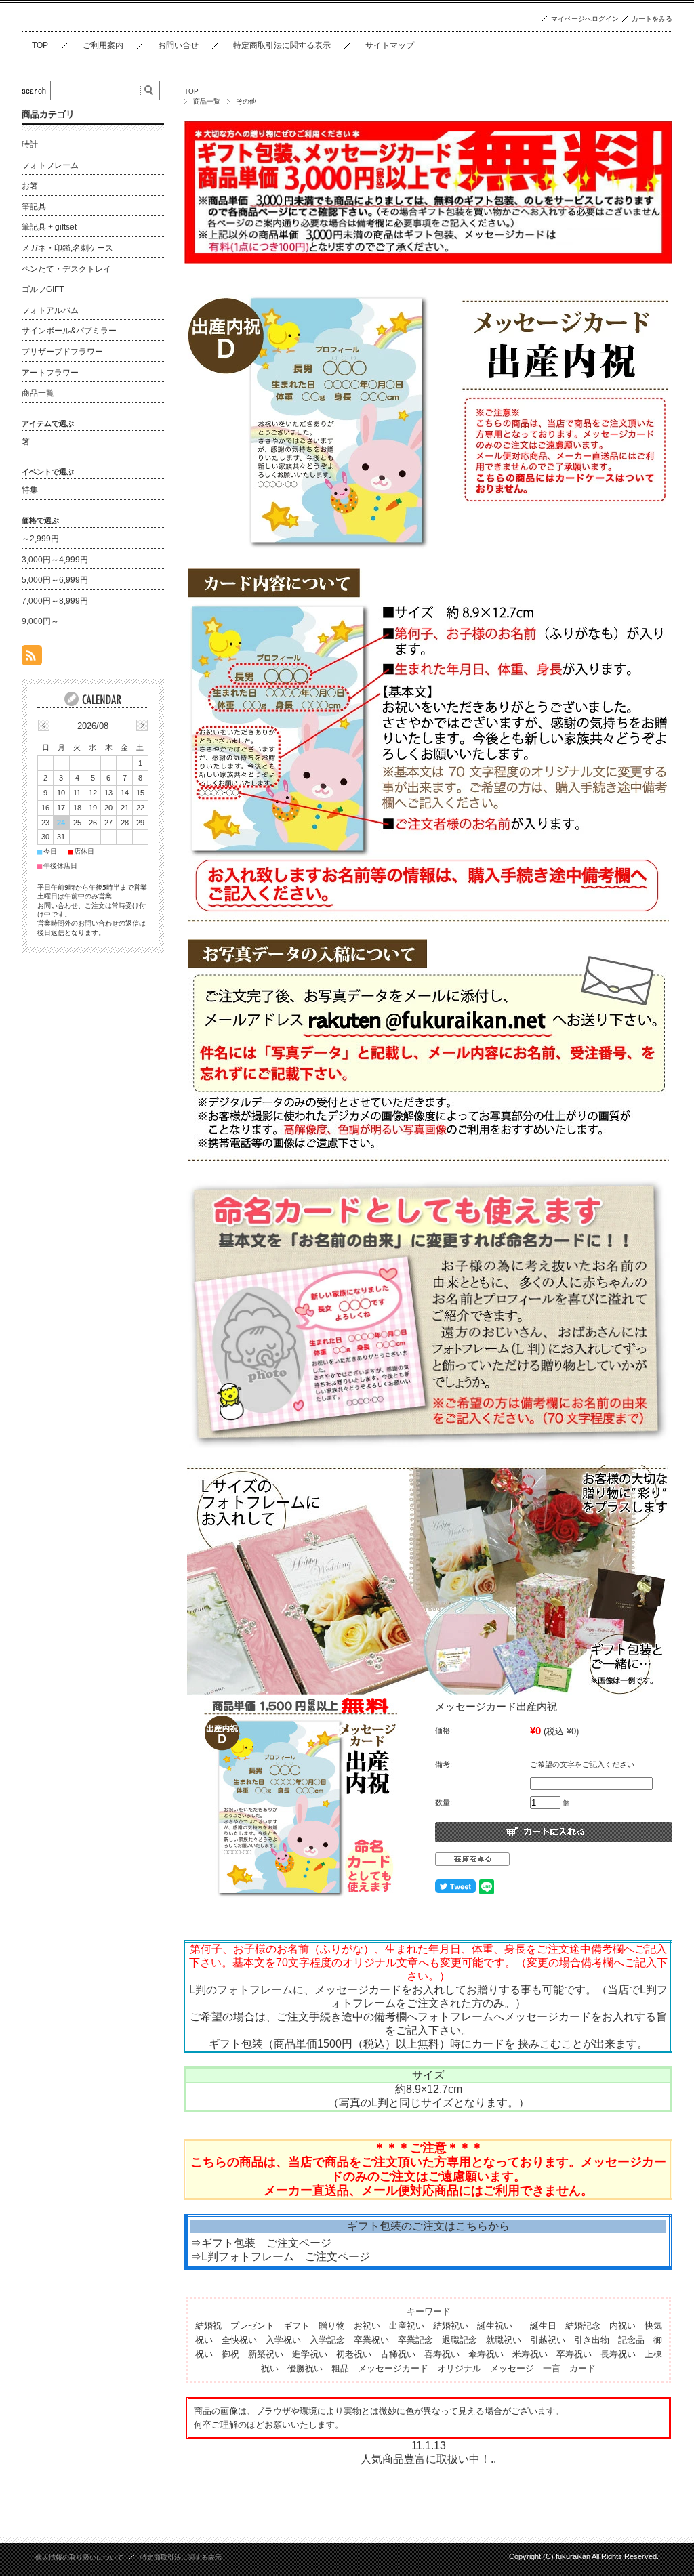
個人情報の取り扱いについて (79, 2557)
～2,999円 (40, 539)
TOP (40, 45)
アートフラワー (50, 373)
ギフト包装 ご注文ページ (266, 2243)
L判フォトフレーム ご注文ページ (286, 2257)
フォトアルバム (50, 310)
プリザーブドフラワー (62, 352)
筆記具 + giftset (49, 227)
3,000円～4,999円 (55, 560)
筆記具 (34, 207)
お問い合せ (178, 45)
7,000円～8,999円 (55, 601)
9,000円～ (40, 621)
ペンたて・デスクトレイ (66, 269)
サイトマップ (390, 45)
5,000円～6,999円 (55, 580)
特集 (30, 490)
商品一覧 (207, 101)
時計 (30, 144)
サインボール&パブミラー (69, 331)
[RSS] (32, 658)
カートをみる (652, 19)
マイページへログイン (585, 19)
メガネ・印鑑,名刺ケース (67, 248)
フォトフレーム (50, 165)
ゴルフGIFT (43, 289)
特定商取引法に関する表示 (282, 45)
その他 (246, 101)
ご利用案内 (103, 45)
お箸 (30, 186)
